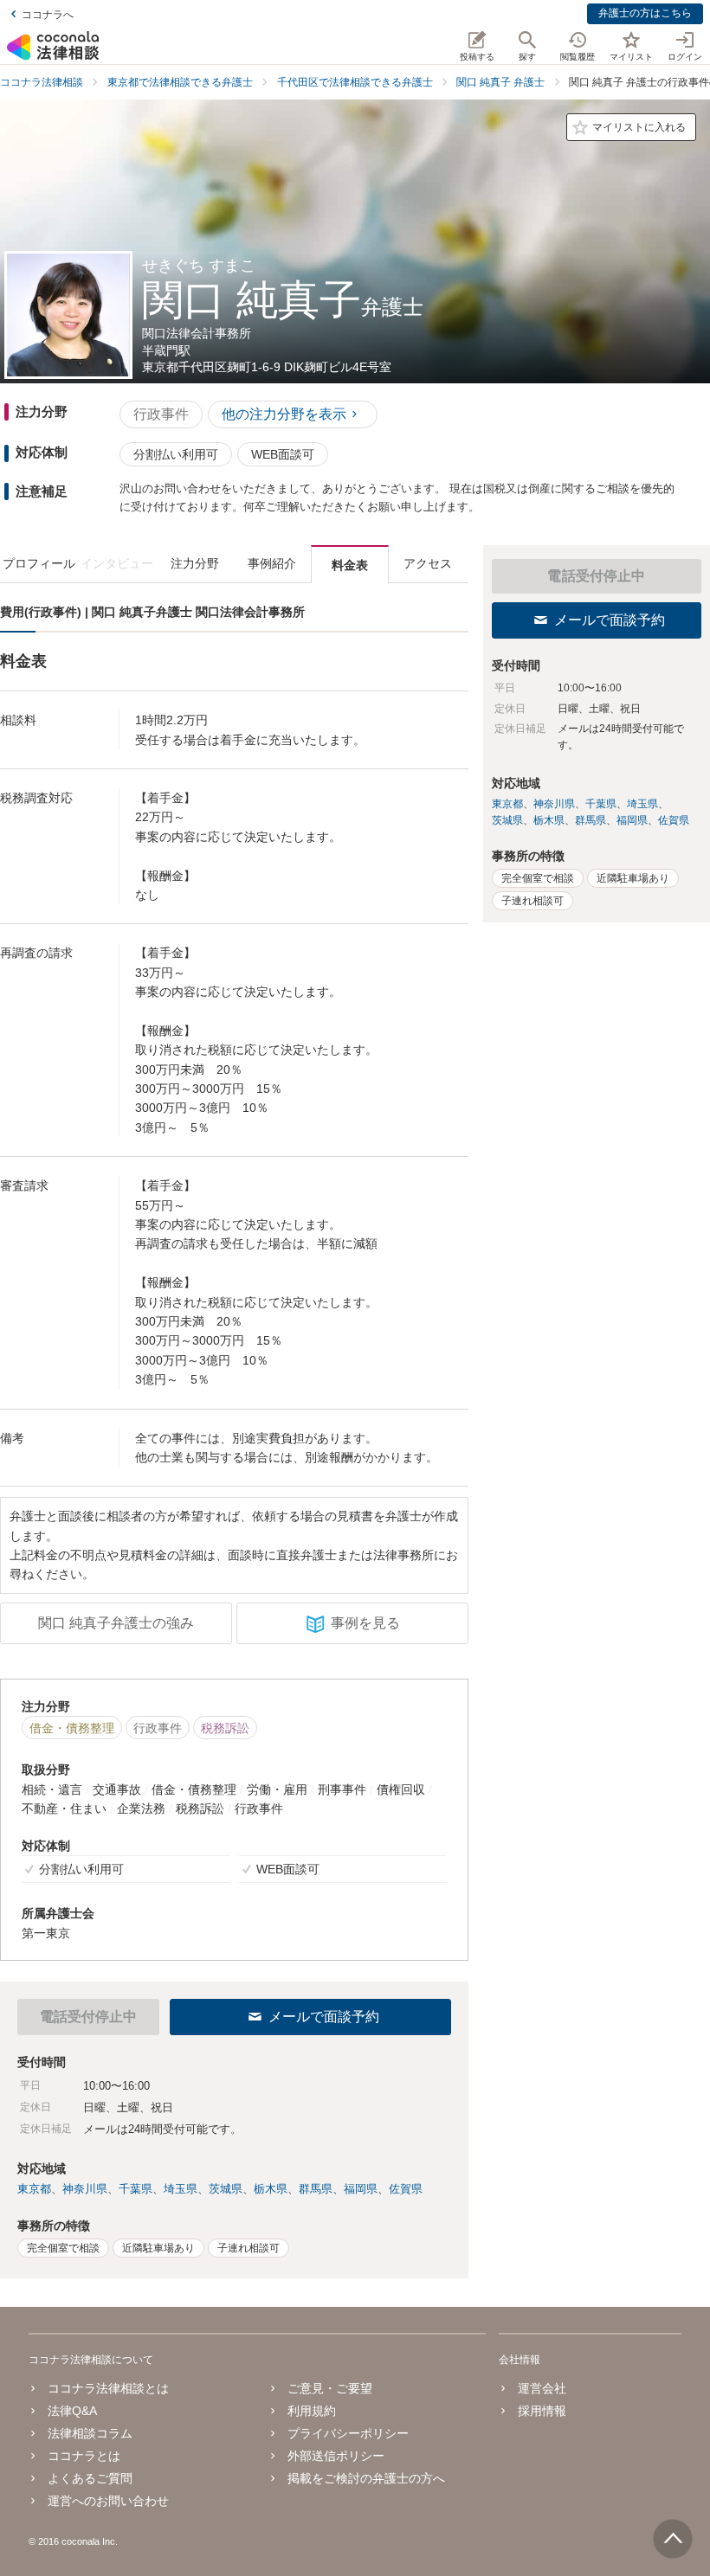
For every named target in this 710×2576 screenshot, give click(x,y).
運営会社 (542, 2388)
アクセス (428, 563)
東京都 (34, 2189)
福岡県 (361, 2189)
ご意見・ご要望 (330, 2388)
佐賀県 (406, 2189)
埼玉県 (181, 2189)
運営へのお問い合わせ (108, 2501)
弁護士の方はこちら (645, 13)
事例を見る (365, 1623)
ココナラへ (48, 15)
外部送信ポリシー (336, 2456)
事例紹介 (272, 563)
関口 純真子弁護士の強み (116, 1623)
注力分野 (195, 563)
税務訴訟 (225, 1728)
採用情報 (542, 2411)
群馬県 (316, 2189)
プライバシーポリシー (348, 2433)
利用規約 (312, 2411)
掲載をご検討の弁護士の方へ (366, 2478)
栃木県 (271, 2189)
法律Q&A (72, 2411)
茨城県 (226, 2189)
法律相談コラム (90, 2433)
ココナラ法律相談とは (108, 2388)
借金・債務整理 (72, 1728)
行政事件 (161, 414)
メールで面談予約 (324, 2017)
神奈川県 (85, 2189)
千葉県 (136, 2189)
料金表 (350, 565)
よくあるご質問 (90, 2478)
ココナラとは (84, 2456)
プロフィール (39, 563)
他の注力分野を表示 (284, 414)
